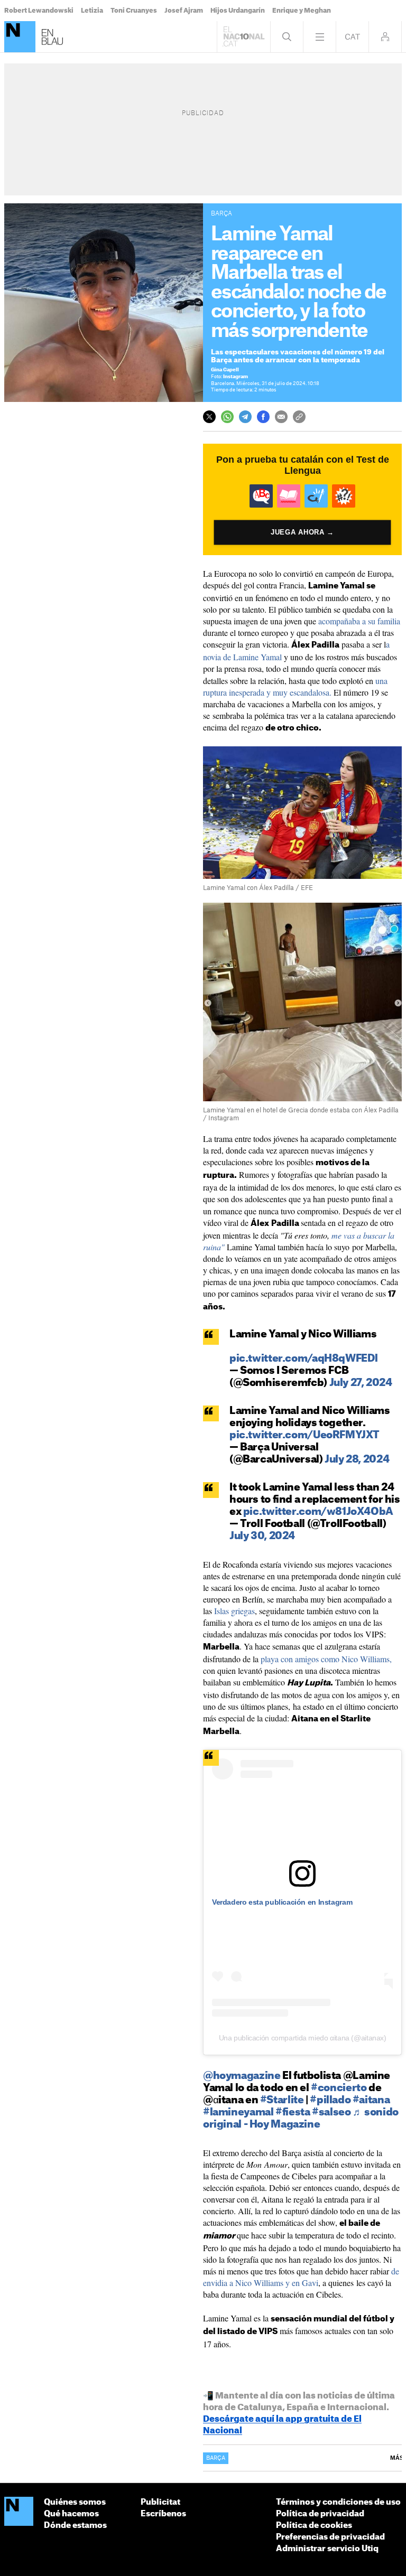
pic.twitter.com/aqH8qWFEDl (304, 1359)
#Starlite (282, 2100)
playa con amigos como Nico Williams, (326, 1659)
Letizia (92, 11)
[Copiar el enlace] (299, 417)
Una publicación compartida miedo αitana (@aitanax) (303, 2038)
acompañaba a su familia (359, 621)
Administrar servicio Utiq (327, 2549)
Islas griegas (234, 1611)
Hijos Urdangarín (238, 11)
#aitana (371, 2100)
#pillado (330, 2100)
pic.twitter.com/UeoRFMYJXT (304, 1435)
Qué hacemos (71, 2514)
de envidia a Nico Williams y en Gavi (301, 2277)
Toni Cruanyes (134, 11)
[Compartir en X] (209, 417)
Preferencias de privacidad (330, 2537)
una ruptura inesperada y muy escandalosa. (295, 686)
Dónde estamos (75, 2526)
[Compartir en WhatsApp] (227, 417)
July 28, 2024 (357, 1460)
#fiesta (293, 2113)
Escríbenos (163, 2514)
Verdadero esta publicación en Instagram (282, 1902)
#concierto (339, 2088)
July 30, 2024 (262, 1536)
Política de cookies (314, 2526)
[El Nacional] (20, 37)
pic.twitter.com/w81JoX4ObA (318, 1512)
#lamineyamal (238, 2113)
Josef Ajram (184, 11)
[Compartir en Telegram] (245, 417)
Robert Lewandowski (39, 11)
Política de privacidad (320, 2514)
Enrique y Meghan (302, 11)
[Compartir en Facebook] (263, 417)
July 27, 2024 (361, 1383)
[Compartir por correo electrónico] (281, 417)
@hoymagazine (242, 2076)
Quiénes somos (75, 2502)
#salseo (331, 2113)
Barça (216, 2458)
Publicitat (160, 2502)
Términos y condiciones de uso (338, 2502)
